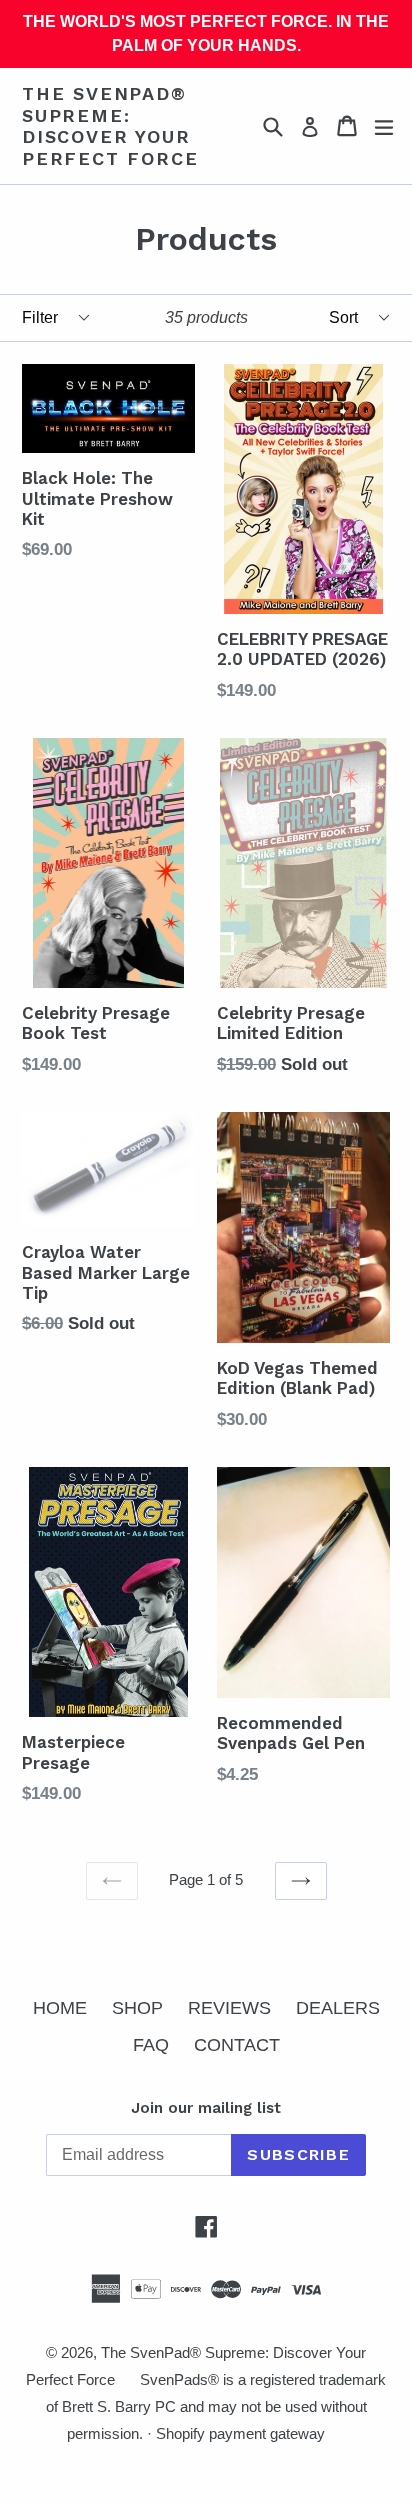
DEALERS (338, 2008)
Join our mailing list (206, 2108)
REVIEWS (229, 2008)
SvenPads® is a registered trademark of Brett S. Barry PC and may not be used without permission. (216, 2406)
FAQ (151, 2045)
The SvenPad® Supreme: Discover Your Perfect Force (110, 126)
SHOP (137, 2008)
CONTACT (237, 2045)
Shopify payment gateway (240, 2433)
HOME (60, 2008)
